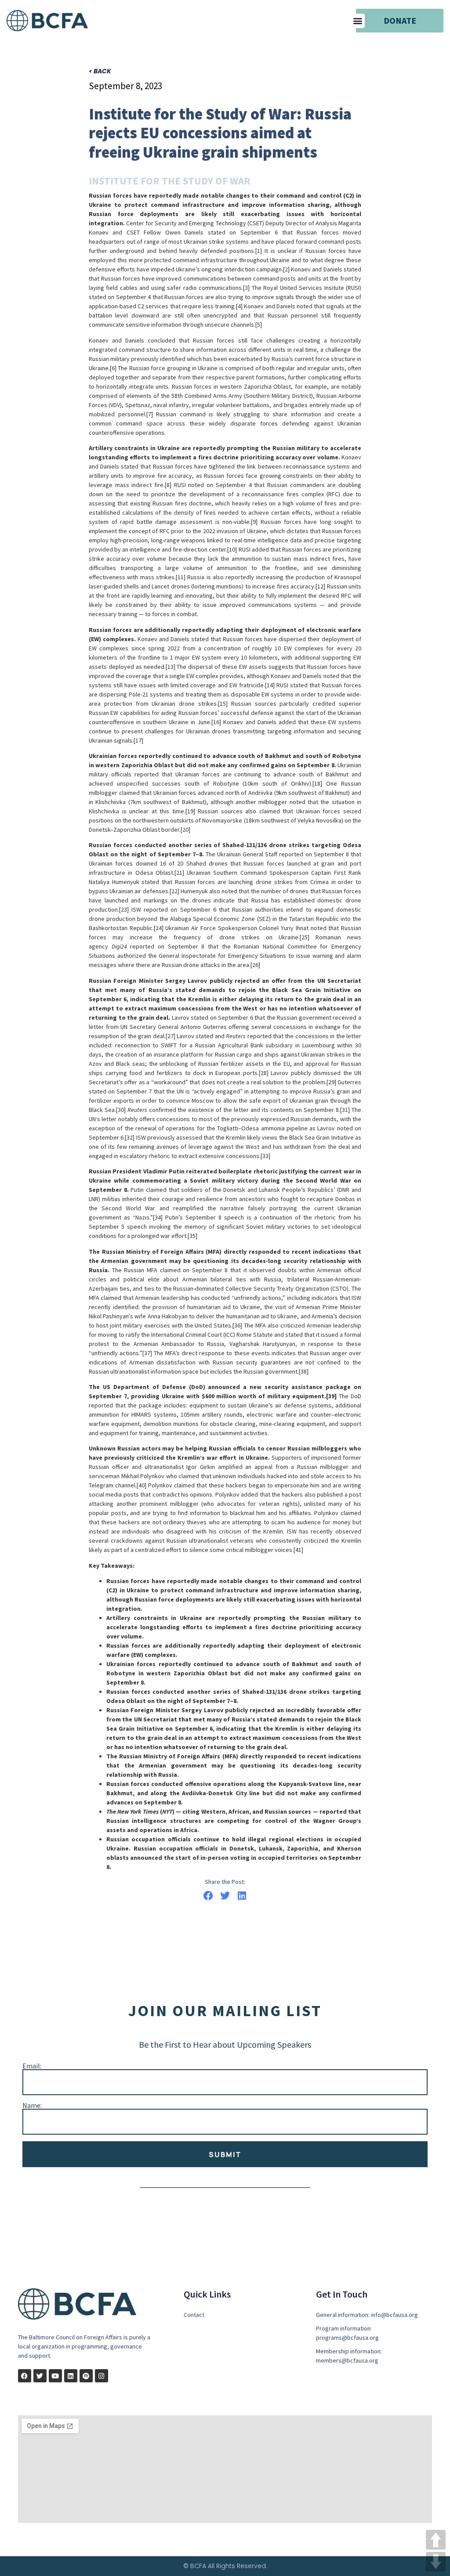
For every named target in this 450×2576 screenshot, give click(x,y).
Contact (194, 2315)
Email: (32, 2066)
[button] (357, 21)
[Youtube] (55, 2376)
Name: (32, 2105)
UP (436, 2540)
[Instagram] (102, 2376)
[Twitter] (40, 2376)
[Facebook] (25, 2376)
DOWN (436, 2562)
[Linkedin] (71, 2376)
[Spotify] (86, 2376)
